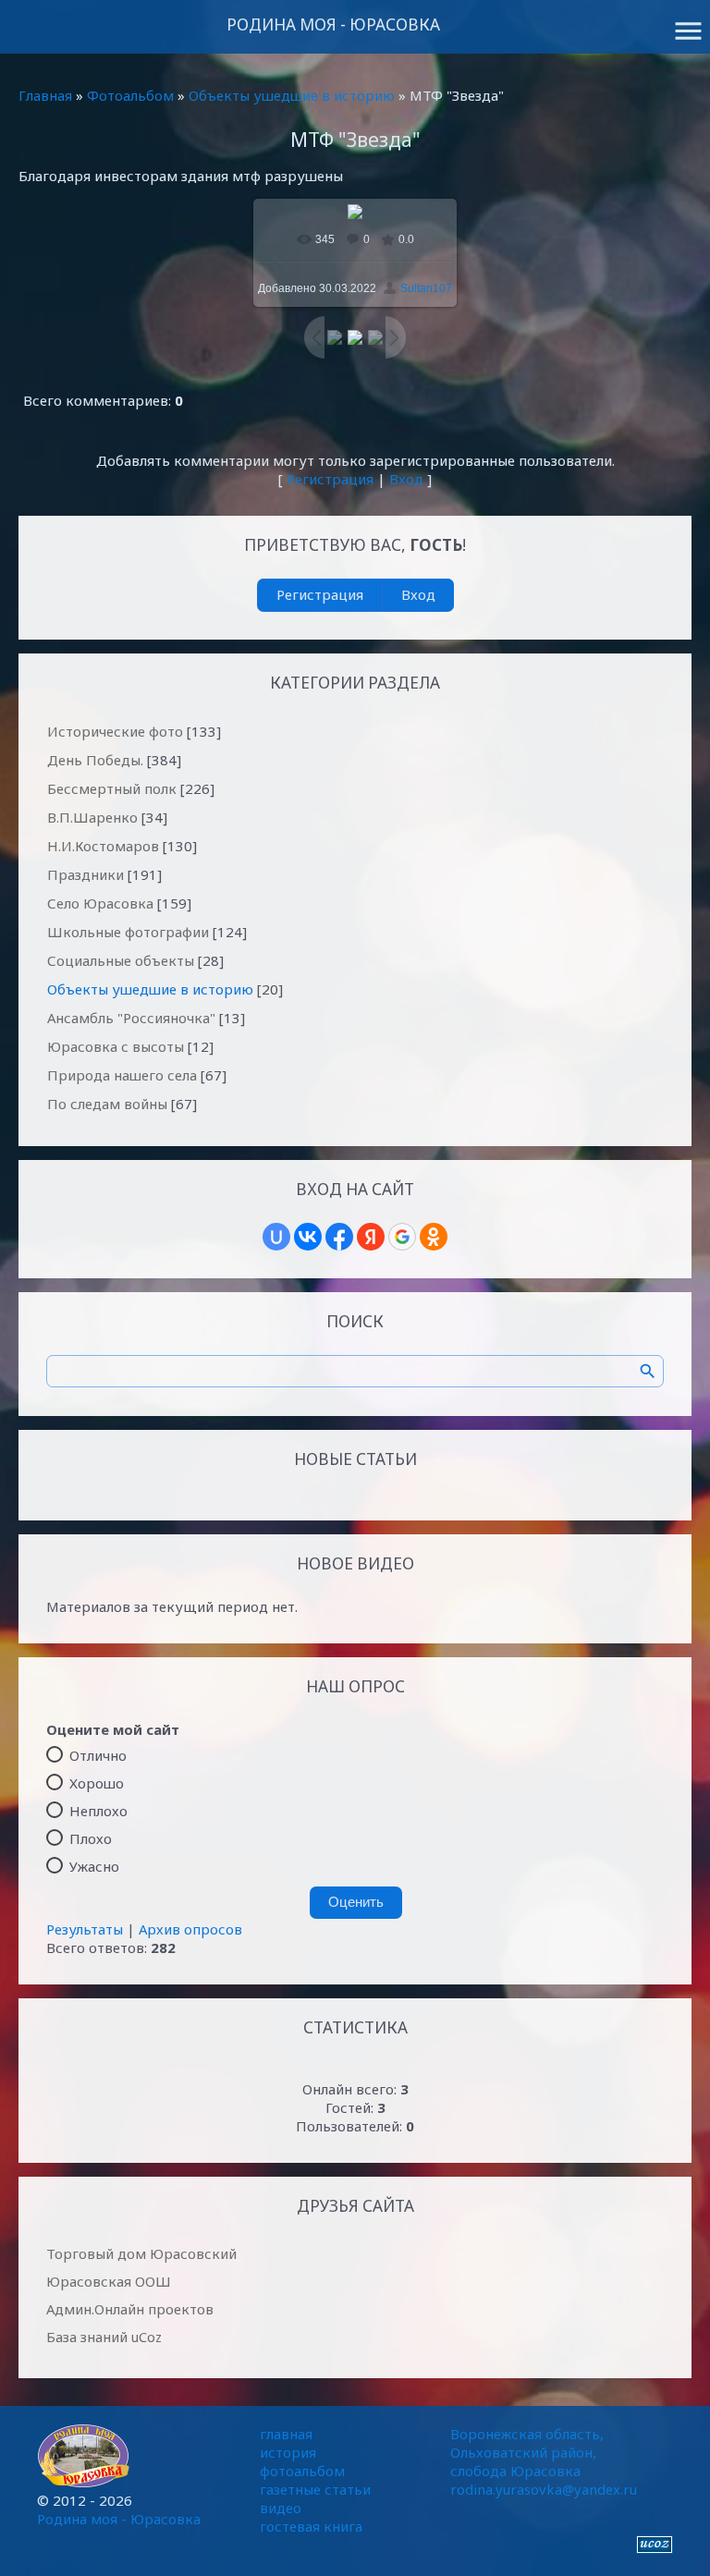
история (288, 2452)
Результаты (85, 1929)
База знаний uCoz (104, 2337)
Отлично (98, 1754)
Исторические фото (115, 731)
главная (286, 2434)
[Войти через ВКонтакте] (308, 1237)
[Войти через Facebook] (339, 1237)
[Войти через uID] (276, 1237)
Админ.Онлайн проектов (130, 2309)
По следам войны (107, 1104)
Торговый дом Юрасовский (141, 2253)
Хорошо (97, 1782)
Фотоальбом (130, 95)
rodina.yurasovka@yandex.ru (544, 2489)
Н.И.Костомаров (103, 846)
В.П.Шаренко (92, 817)
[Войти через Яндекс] (371, 1237)
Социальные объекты (121, 960)
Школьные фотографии (128, 932)
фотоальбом (302, 2471)
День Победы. (95, 760)
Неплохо (98, 1810)
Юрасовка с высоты (116, 1046)
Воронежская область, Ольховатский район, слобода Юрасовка (527, 2452)
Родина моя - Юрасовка (333, 24)
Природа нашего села (122, 1075)
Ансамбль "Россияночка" (131, 1018)
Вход (406, 479)
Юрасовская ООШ (109, 2281)
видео (281, 2508)
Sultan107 (426, 288)
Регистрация (330, 479)
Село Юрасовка (100, 903)
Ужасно (94, 1865)
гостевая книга (311, 2526)
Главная (45, 95)
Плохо (91, 1837)
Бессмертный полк (112, 788)
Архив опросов (190, 1929)
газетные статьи (315, 2489)
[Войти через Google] (402, 1237)
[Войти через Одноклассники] (434, 1237)
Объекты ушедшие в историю (292, 95)
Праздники (86, 874)
